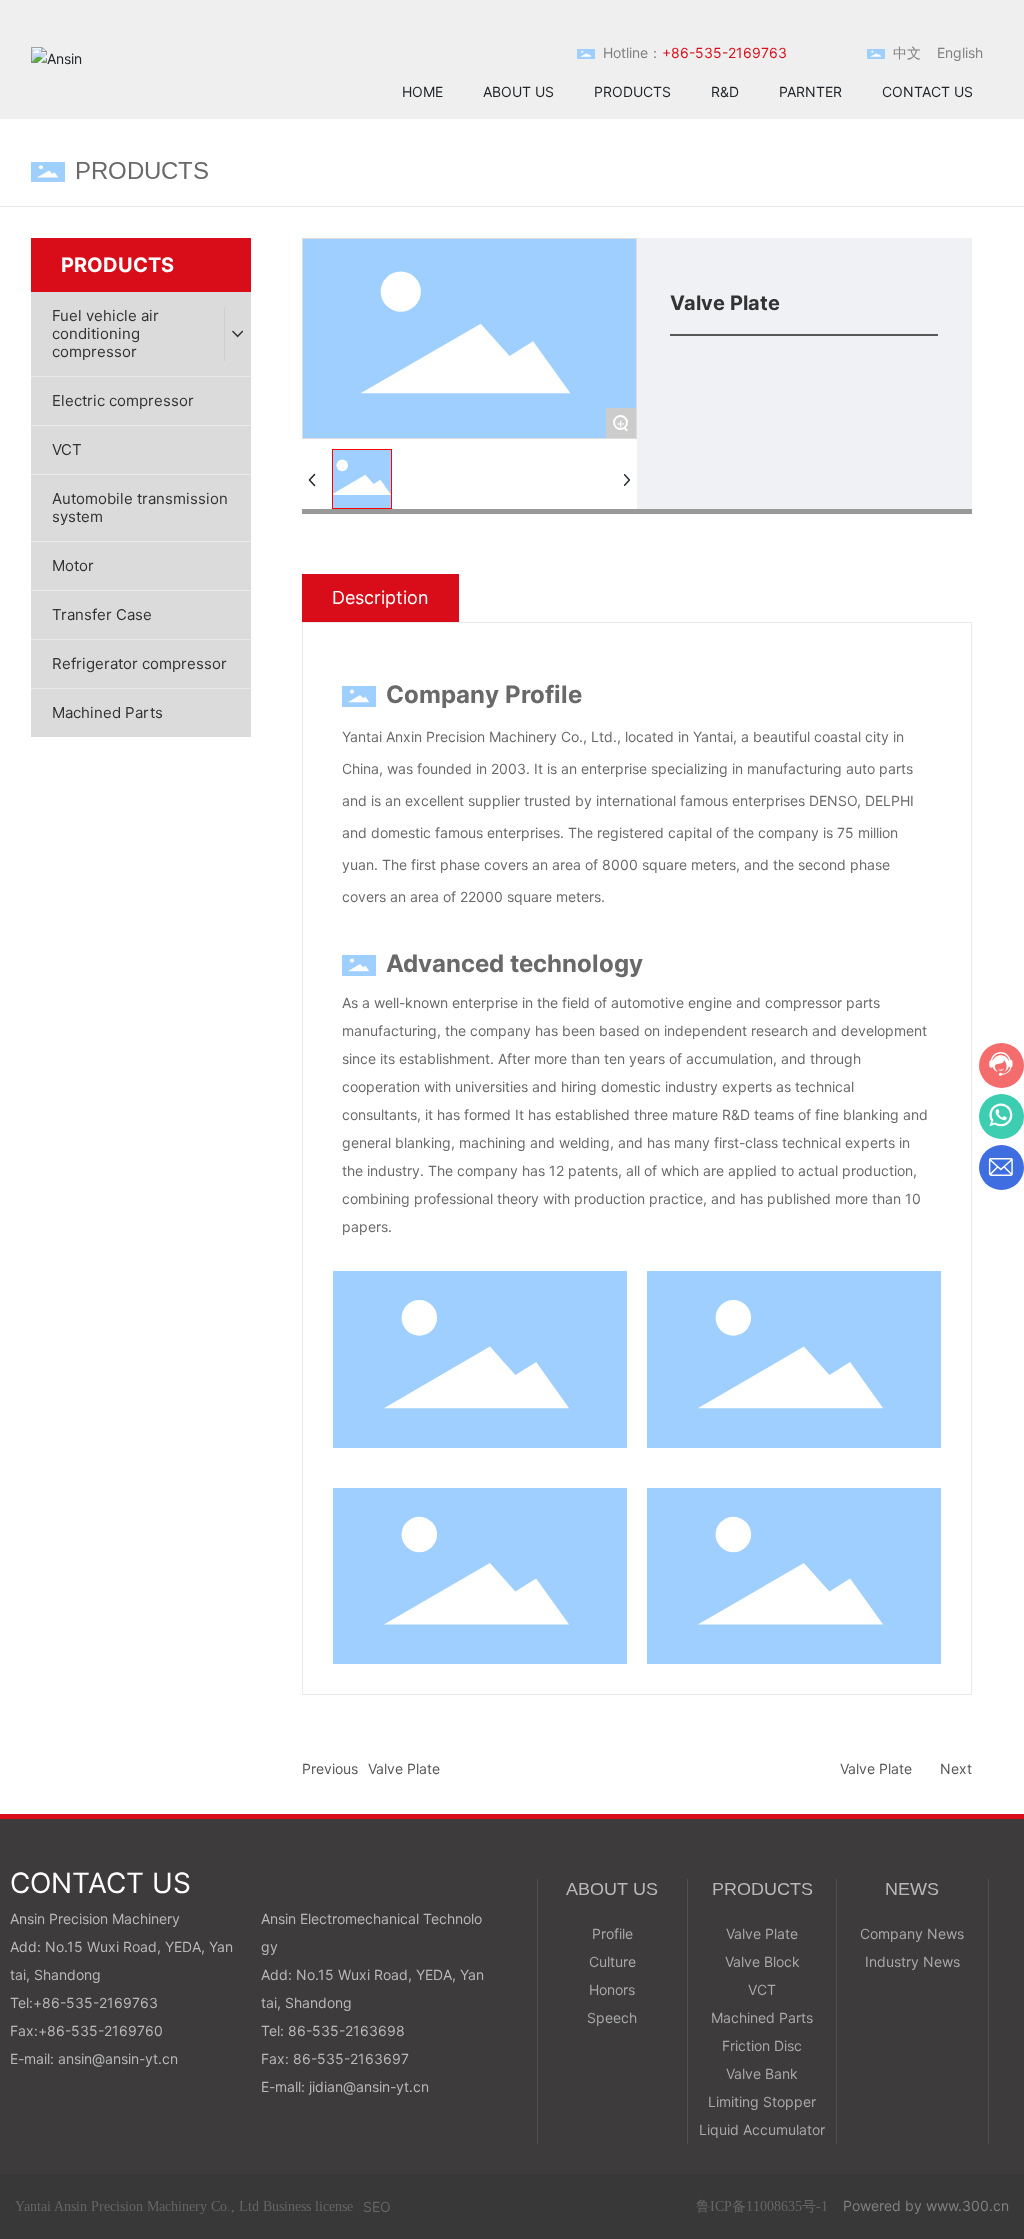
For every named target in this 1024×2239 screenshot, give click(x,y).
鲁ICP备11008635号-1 (762, 2206)
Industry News (912, 1961)
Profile (612, 1933)
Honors (612, 1989)
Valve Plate (404, 1768)
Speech (612, 2017)
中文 (907, 52)
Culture (612, 1961)
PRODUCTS (762, 1889)
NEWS (912, 1889)
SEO (377, 2206)
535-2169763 (112, 2002)
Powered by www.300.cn (926, 2205)
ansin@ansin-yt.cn (118, 2058)
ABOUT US (612, 1889)
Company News (912, 1933)
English (960, 52)
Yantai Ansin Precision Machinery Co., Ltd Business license (184, 2206)
